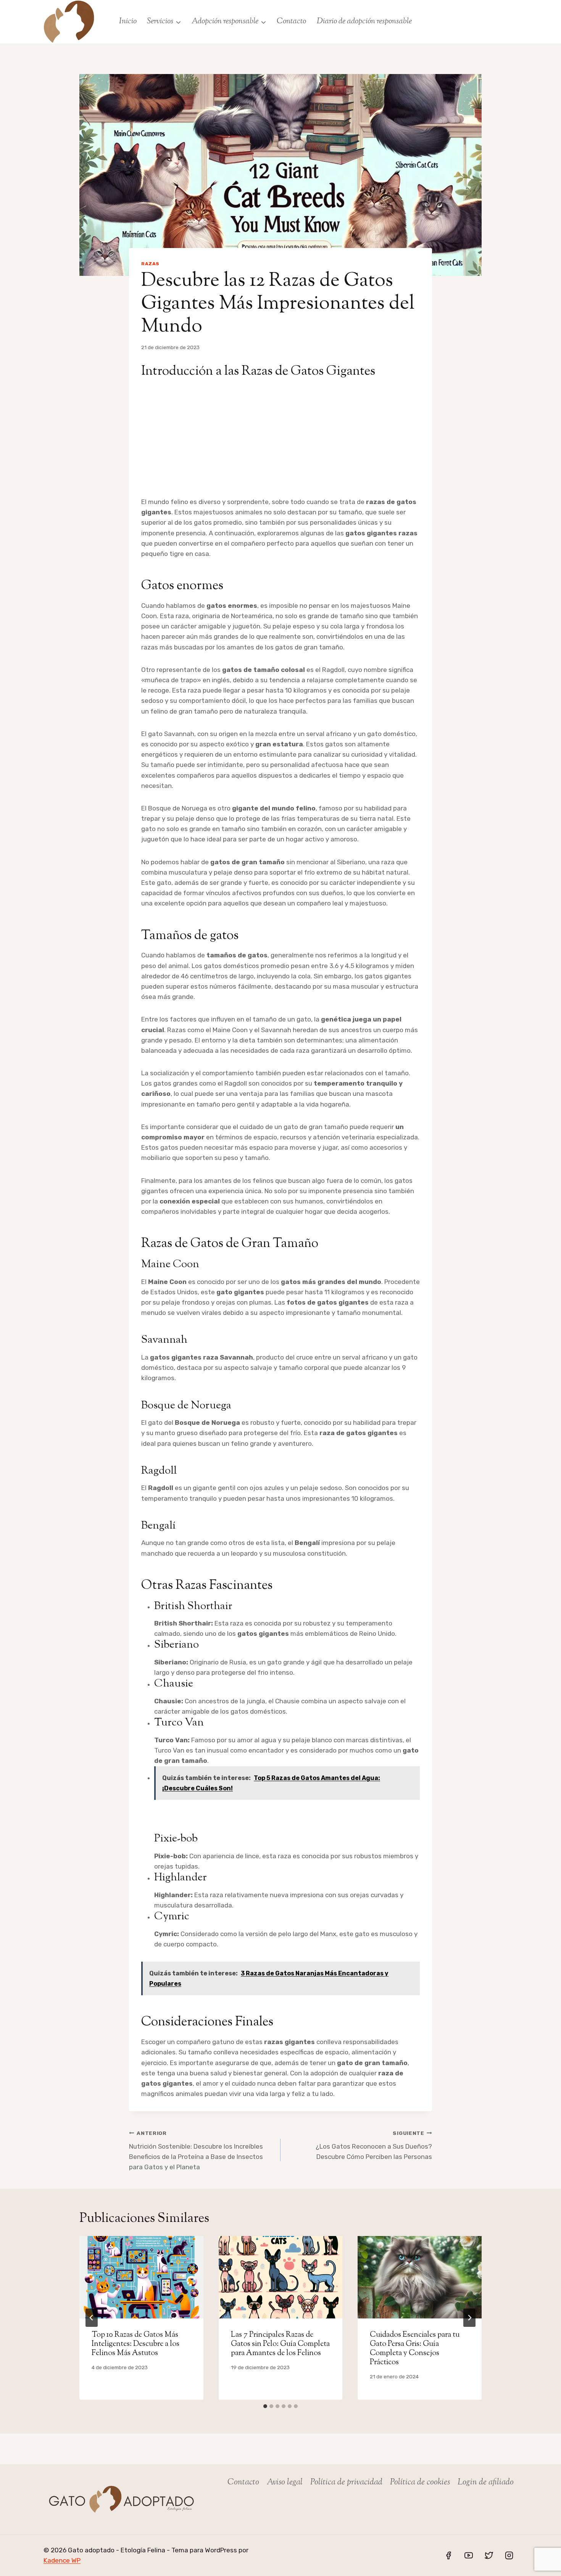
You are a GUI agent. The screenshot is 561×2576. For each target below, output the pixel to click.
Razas (150, 264)
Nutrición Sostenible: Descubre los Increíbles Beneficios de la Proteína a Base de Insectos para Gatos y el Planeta (196, 2150)
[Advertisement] (280, 440)
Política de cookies (420, 2483)
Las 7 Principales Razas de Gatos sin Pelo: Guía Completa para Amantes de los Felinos (280, 2344)
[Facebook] (448, 2555)
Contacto (291, 21)
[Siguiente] (469, 2318)
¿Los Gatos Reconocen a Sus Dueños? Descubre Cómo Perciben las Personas (374, 2145)
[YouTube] (469, 2555)
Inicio (128, 21)
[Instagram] (509, 2555)
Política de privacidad (346, 2483)
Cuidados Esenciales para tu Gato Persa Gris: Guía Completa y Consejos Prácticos (415, 2349)
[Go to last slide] (92, 2318)
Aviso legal (285, 2483)
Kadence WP (62, 2560)
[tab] (265, 2406)
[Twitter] (489, 2555)
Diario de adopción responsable (364, 21)
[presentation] (141, 2277)
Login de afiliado (486, 2483)
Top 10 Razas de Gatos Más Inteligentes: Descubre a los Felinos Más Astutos (135, 2344)
